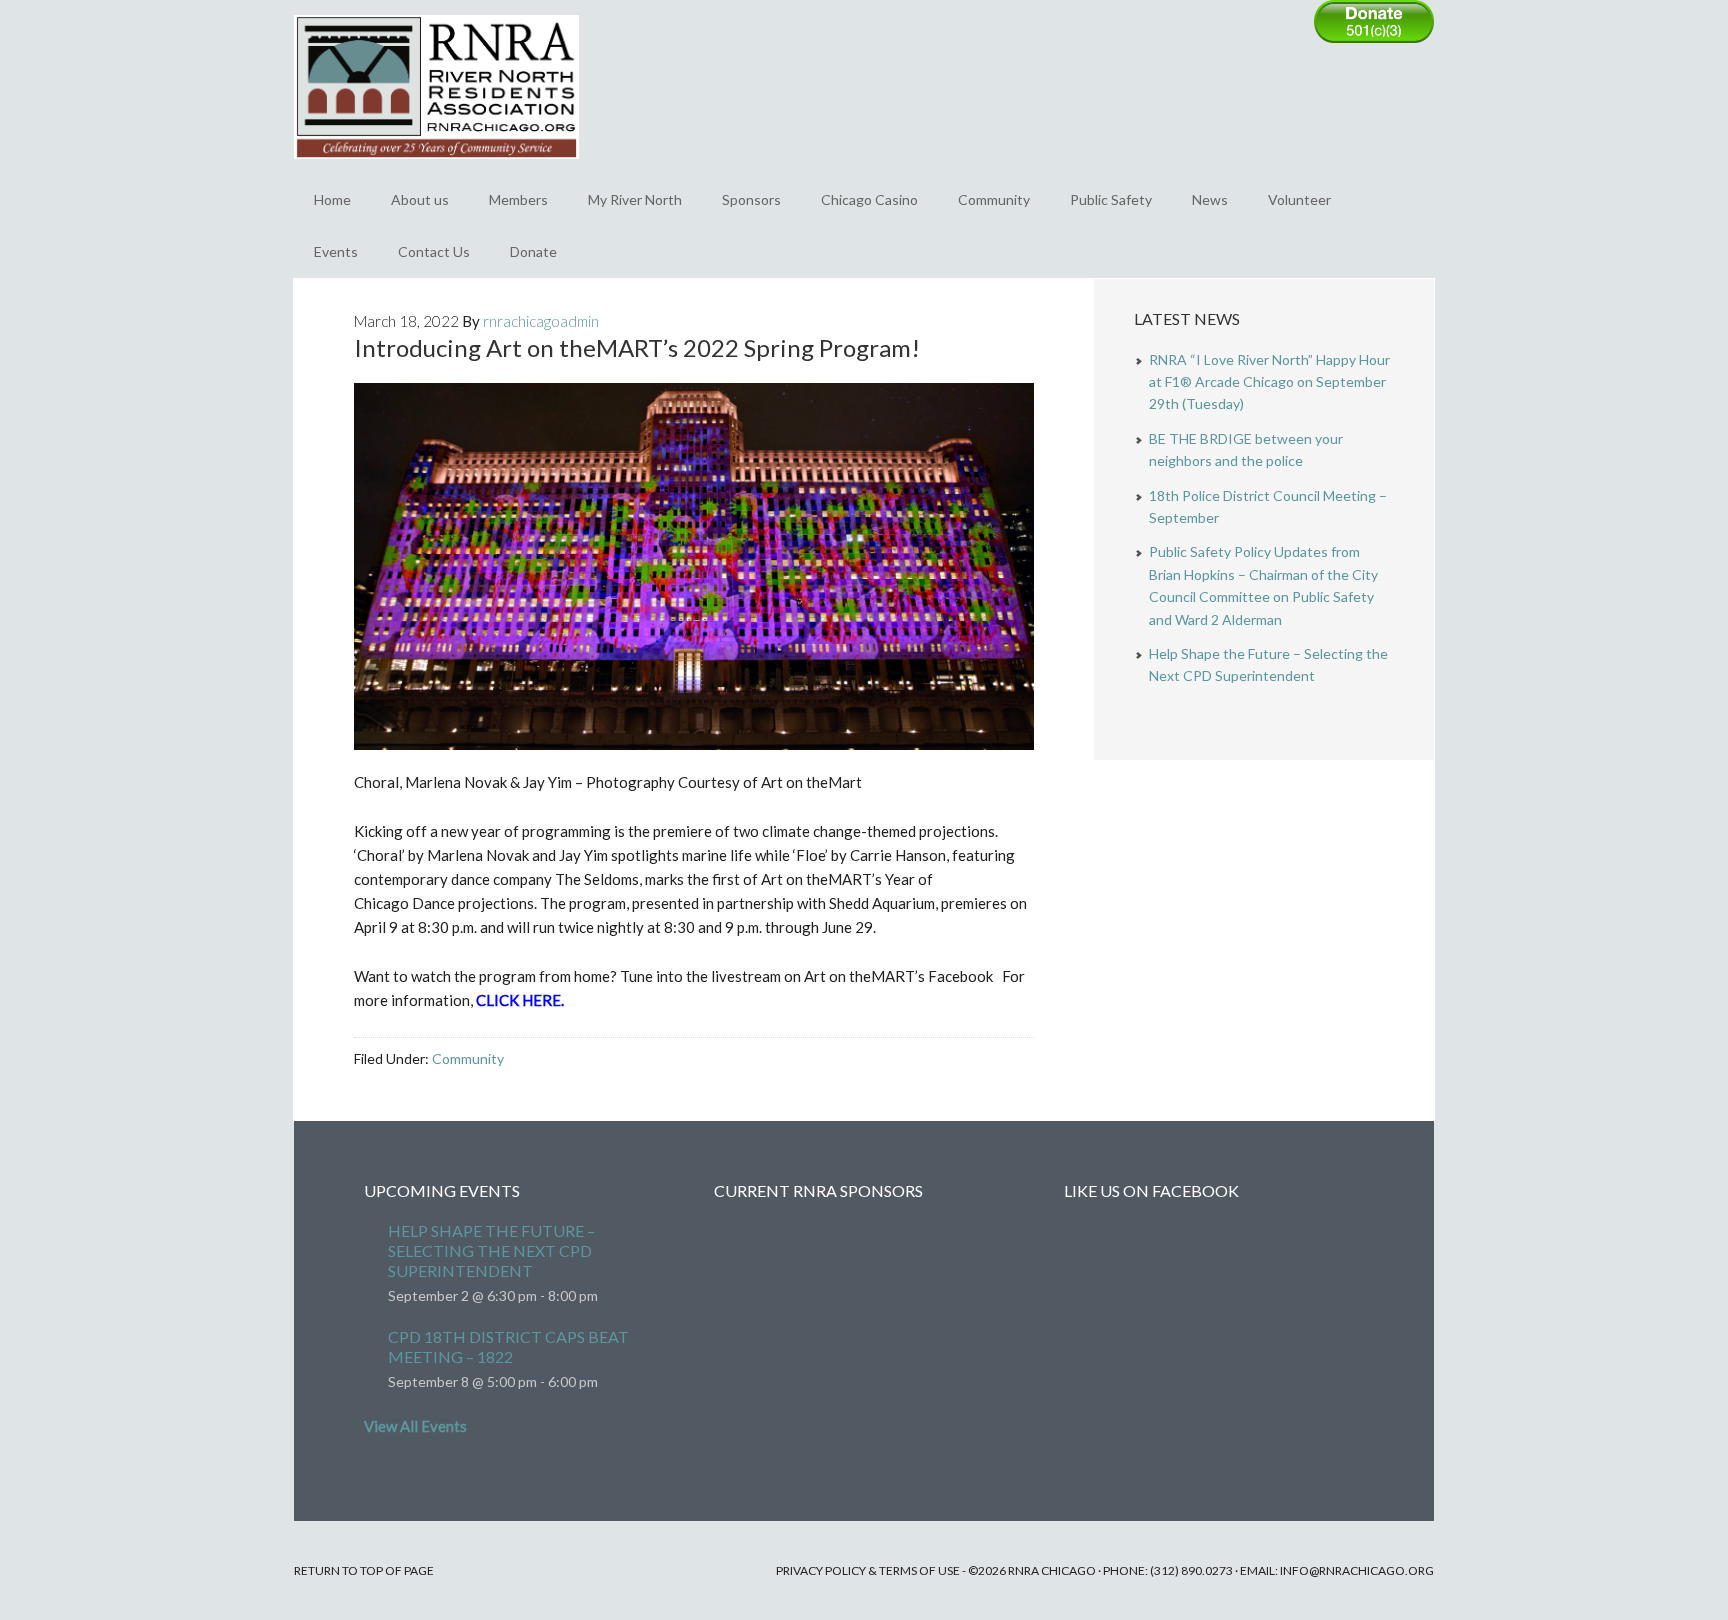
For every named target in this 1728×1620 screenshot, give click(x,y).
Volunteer (1299, 199)
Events (336, 251)
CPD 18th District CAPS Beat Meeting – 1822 (508, 1346)
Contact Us (434, 251)
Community (994, 199)
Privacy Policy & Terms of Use (868, 1570)
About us (420, 199)
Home (332, 199)
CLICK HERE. (520, 1000)
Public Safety (1111, 199)
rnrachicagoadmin (541, 321)
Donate (533, 251)
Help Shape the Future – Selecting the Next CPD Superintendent (491, 1250)
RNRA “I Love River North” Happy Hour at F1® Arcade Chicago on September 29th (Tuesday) (1269, 382)
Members (518, 199)
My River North (635, 199)
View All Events (415, 1426)
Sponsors (751, 199)
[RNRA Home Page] (436, 168)
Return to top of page (364, 1570)
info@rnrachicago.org (1357, 1570)
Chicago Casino (869, 199)
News (1210, 199)
